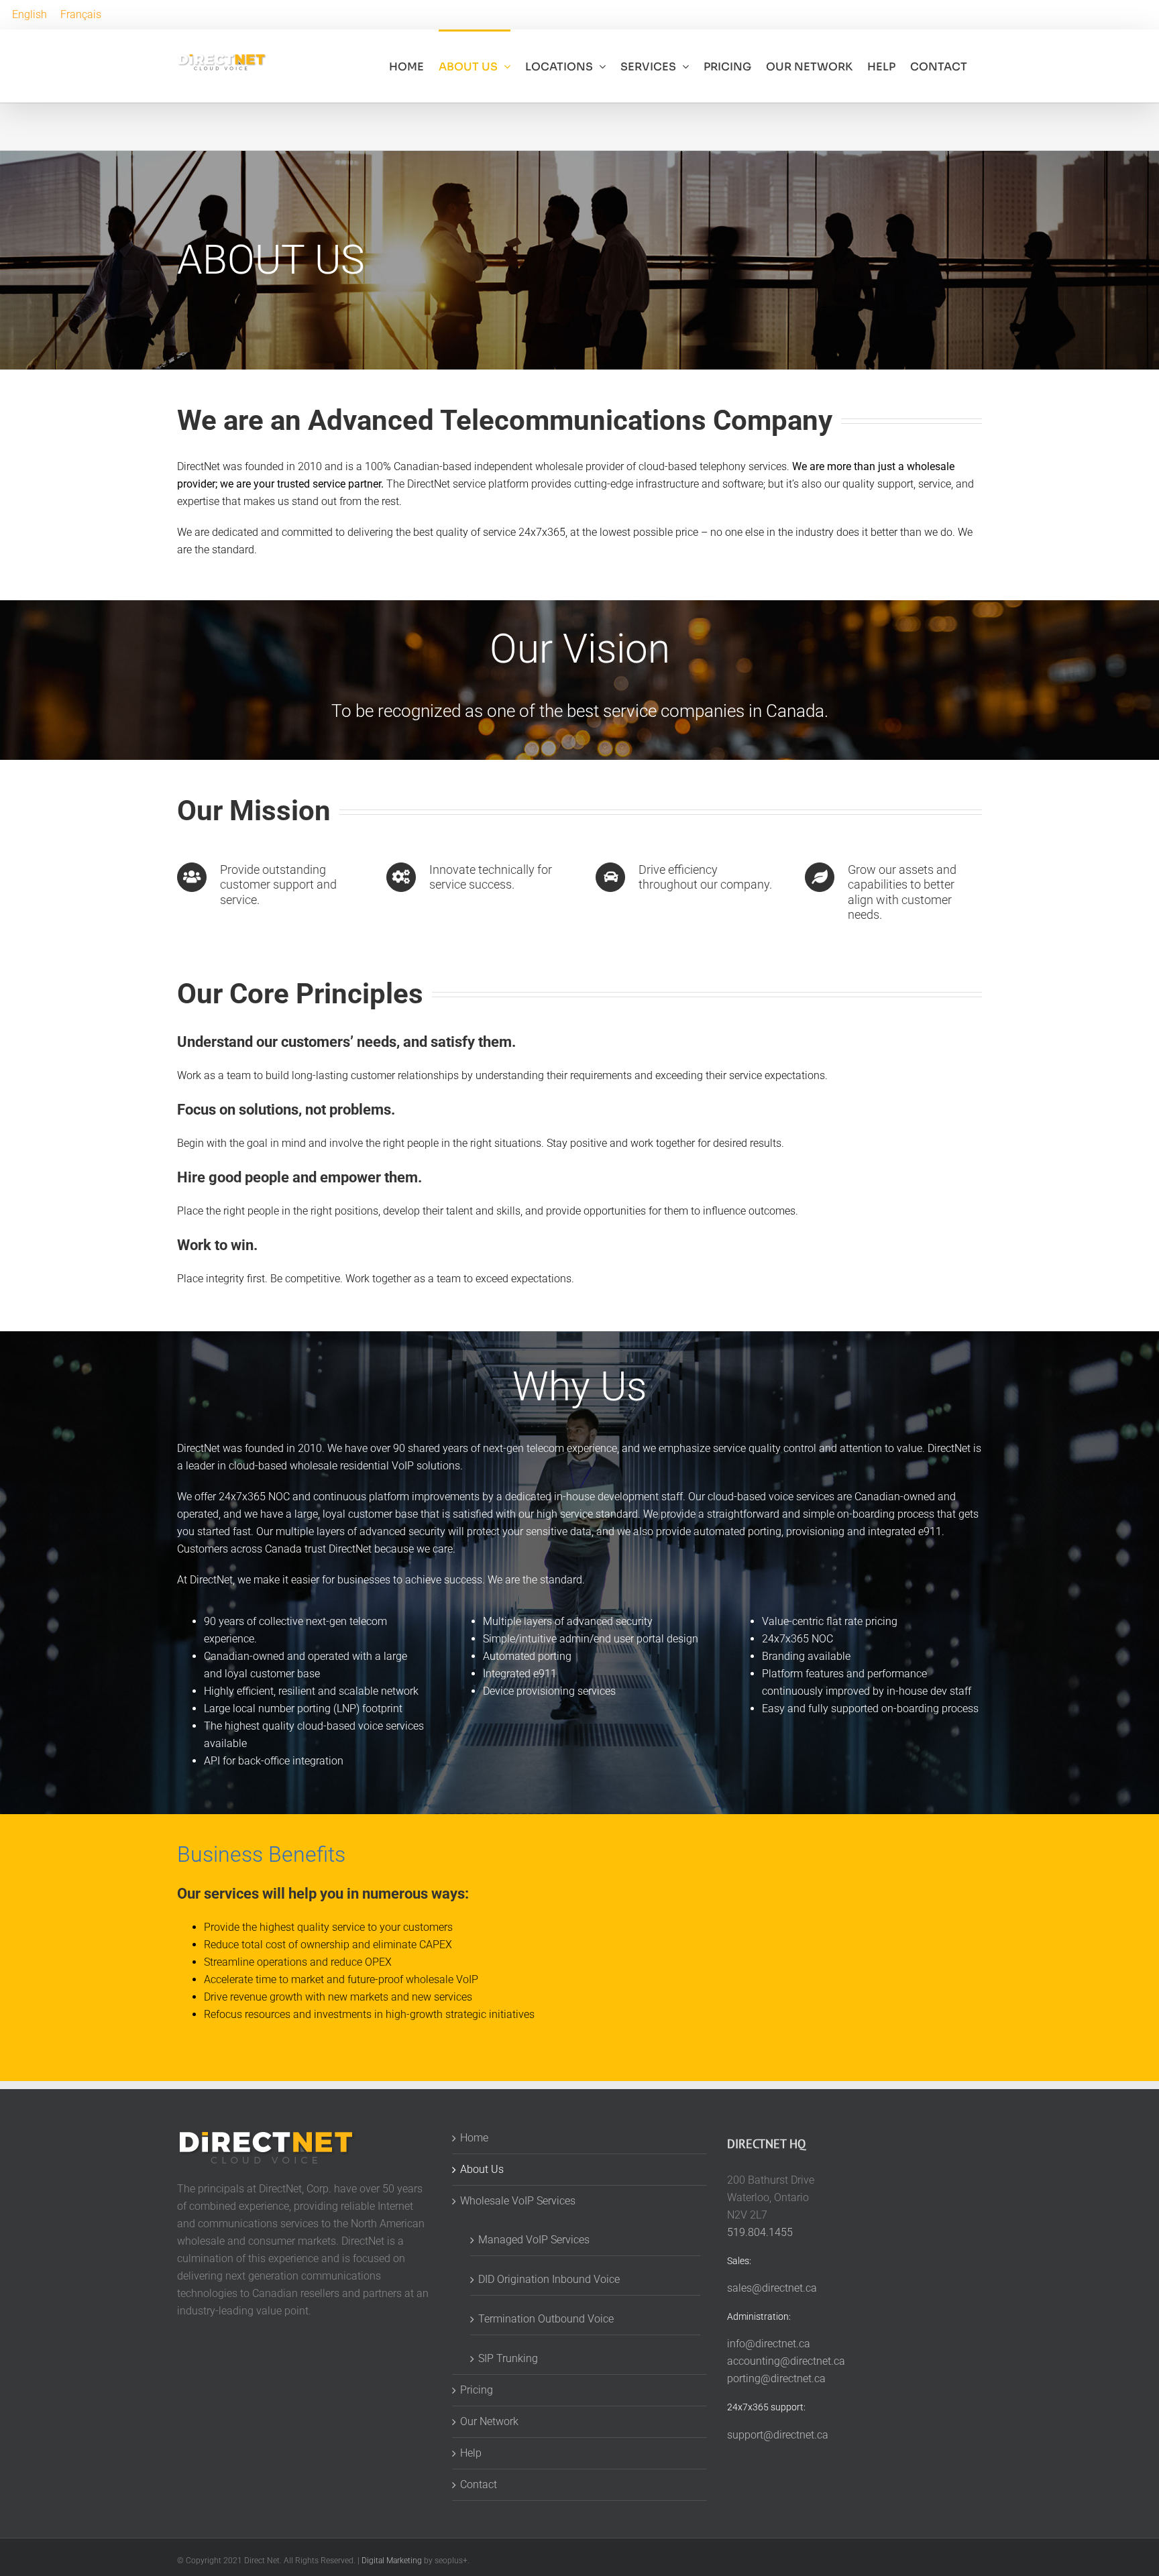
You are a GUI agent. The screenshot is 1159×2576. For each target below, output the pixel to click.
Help (471, 2453)
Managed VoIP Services (534, 2240)
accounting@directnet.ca (786, 2361)
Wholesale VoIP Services (518, 2201)
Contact (479, 2484)
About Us (482, 2169)
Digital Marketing (392, 2561)
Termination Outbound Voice (546, 2319)
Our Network (489, 2421)
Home (474, 2138)
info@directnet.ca (769, 2344)
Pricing (477, 2390)
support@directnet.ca (778, 2434)
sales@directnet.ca (772, 2288)
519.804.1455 (760, 2232)
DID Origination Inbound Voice (549, 2279)
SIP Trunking (508, 2358)
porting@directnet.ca (776, 2378)
